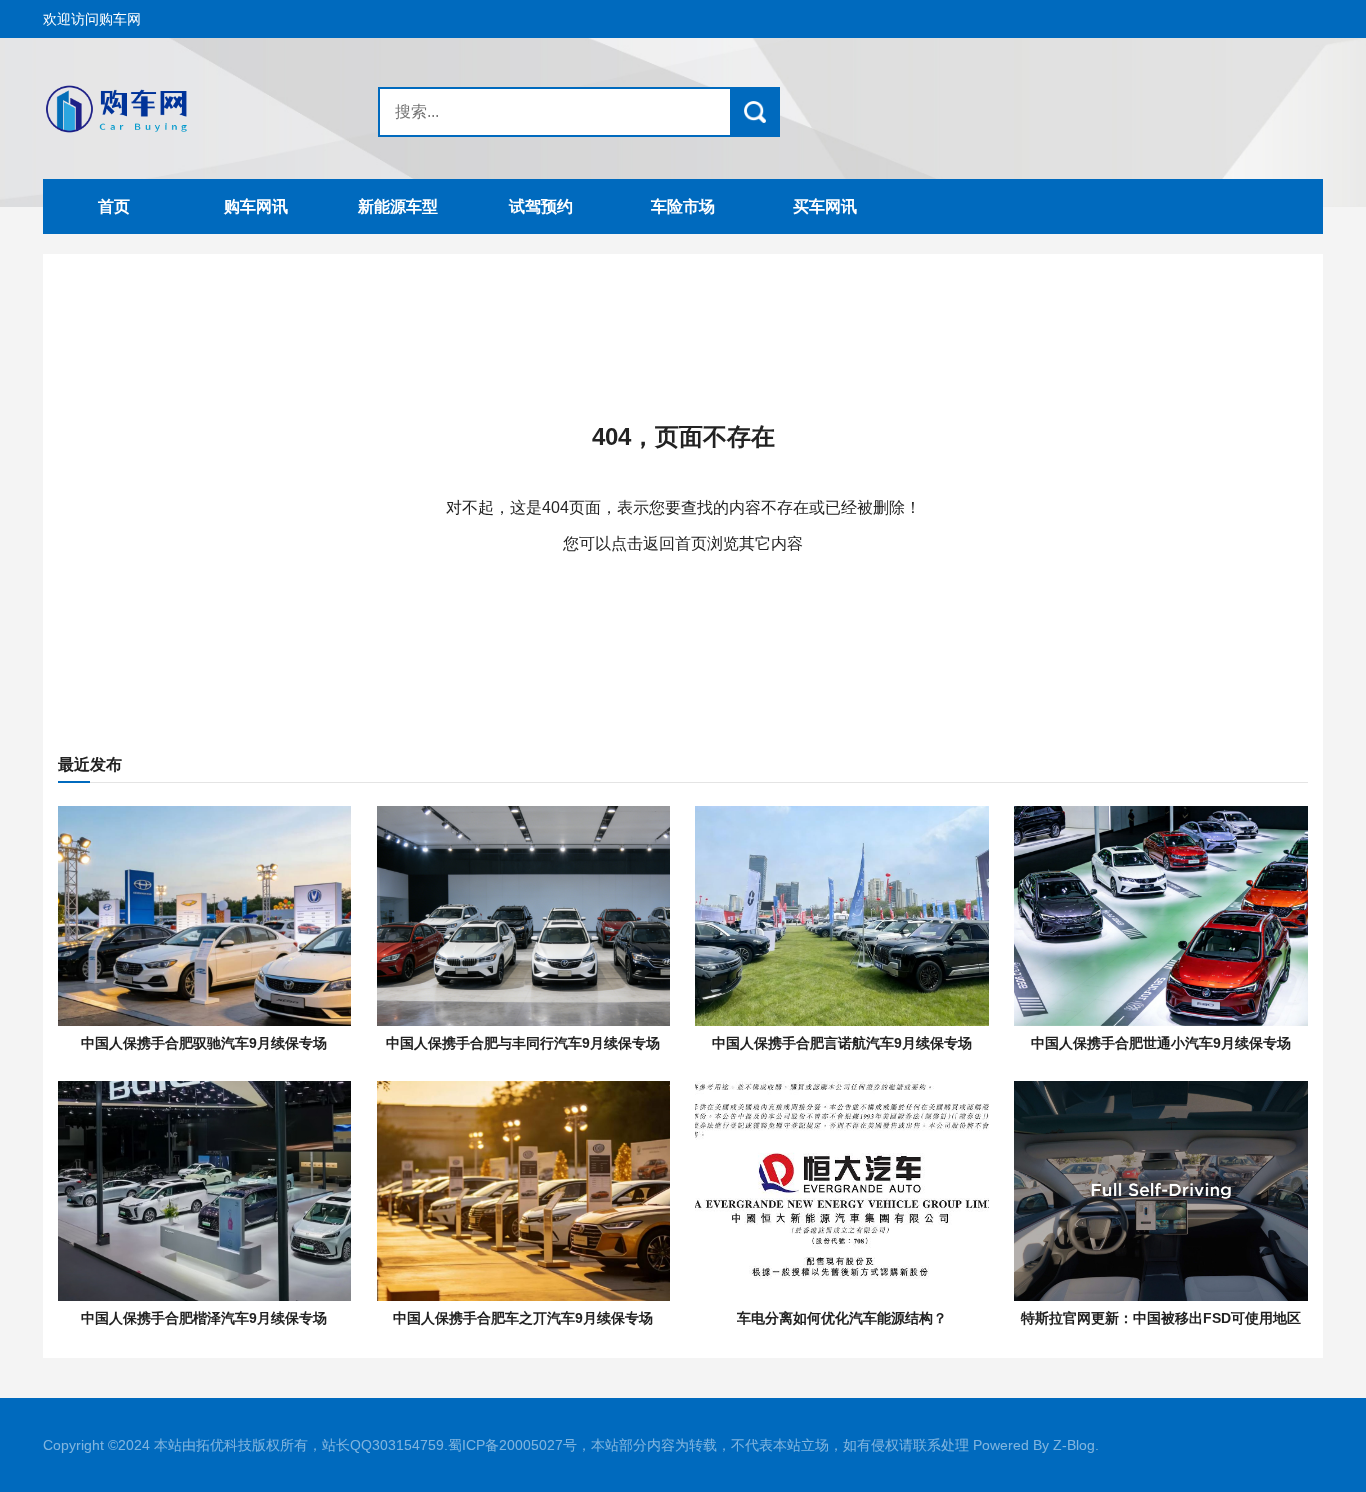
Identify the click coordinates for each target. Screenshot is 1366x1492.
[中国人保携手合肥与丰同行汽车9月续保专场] (523, 916)
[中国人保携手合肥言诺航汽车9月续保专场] (841, 916)
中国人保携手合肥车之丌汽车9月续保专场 (523, 1318)
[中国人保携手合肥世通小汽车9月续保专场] (1160, 916)
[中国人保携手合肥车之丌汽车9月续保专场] (523, 1191)
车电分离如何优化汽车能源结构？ (842, 1318)
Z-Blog (1074, 1445)
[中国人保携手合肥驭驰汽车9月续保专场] (204, 916)
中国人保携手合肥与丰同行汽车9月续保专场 (523, 1043)
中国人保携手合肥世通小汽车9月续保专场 (1161, 1043)
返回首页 (675, 543)
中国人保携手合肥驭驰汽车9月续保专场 (204, 1043)
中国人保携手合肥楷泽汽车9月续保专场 (204, 1318)
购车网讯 (256, 206)
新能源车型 (398, 206)
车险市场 (683, 206)
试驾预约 (541, 206)
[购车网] (168, 109)
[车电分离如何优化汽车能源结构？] (841, 1191)
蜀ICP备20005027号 (512, 1445)
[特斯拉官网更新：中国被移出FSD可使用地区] (1160, 1191)
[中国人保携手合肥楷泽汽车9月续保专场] (204, 1191)
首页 (114, 206)
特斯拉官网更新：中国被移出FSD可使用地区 (1161, 1318)
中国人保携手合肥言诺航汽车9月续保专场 (842, 1043)
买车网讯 (825, 206)
